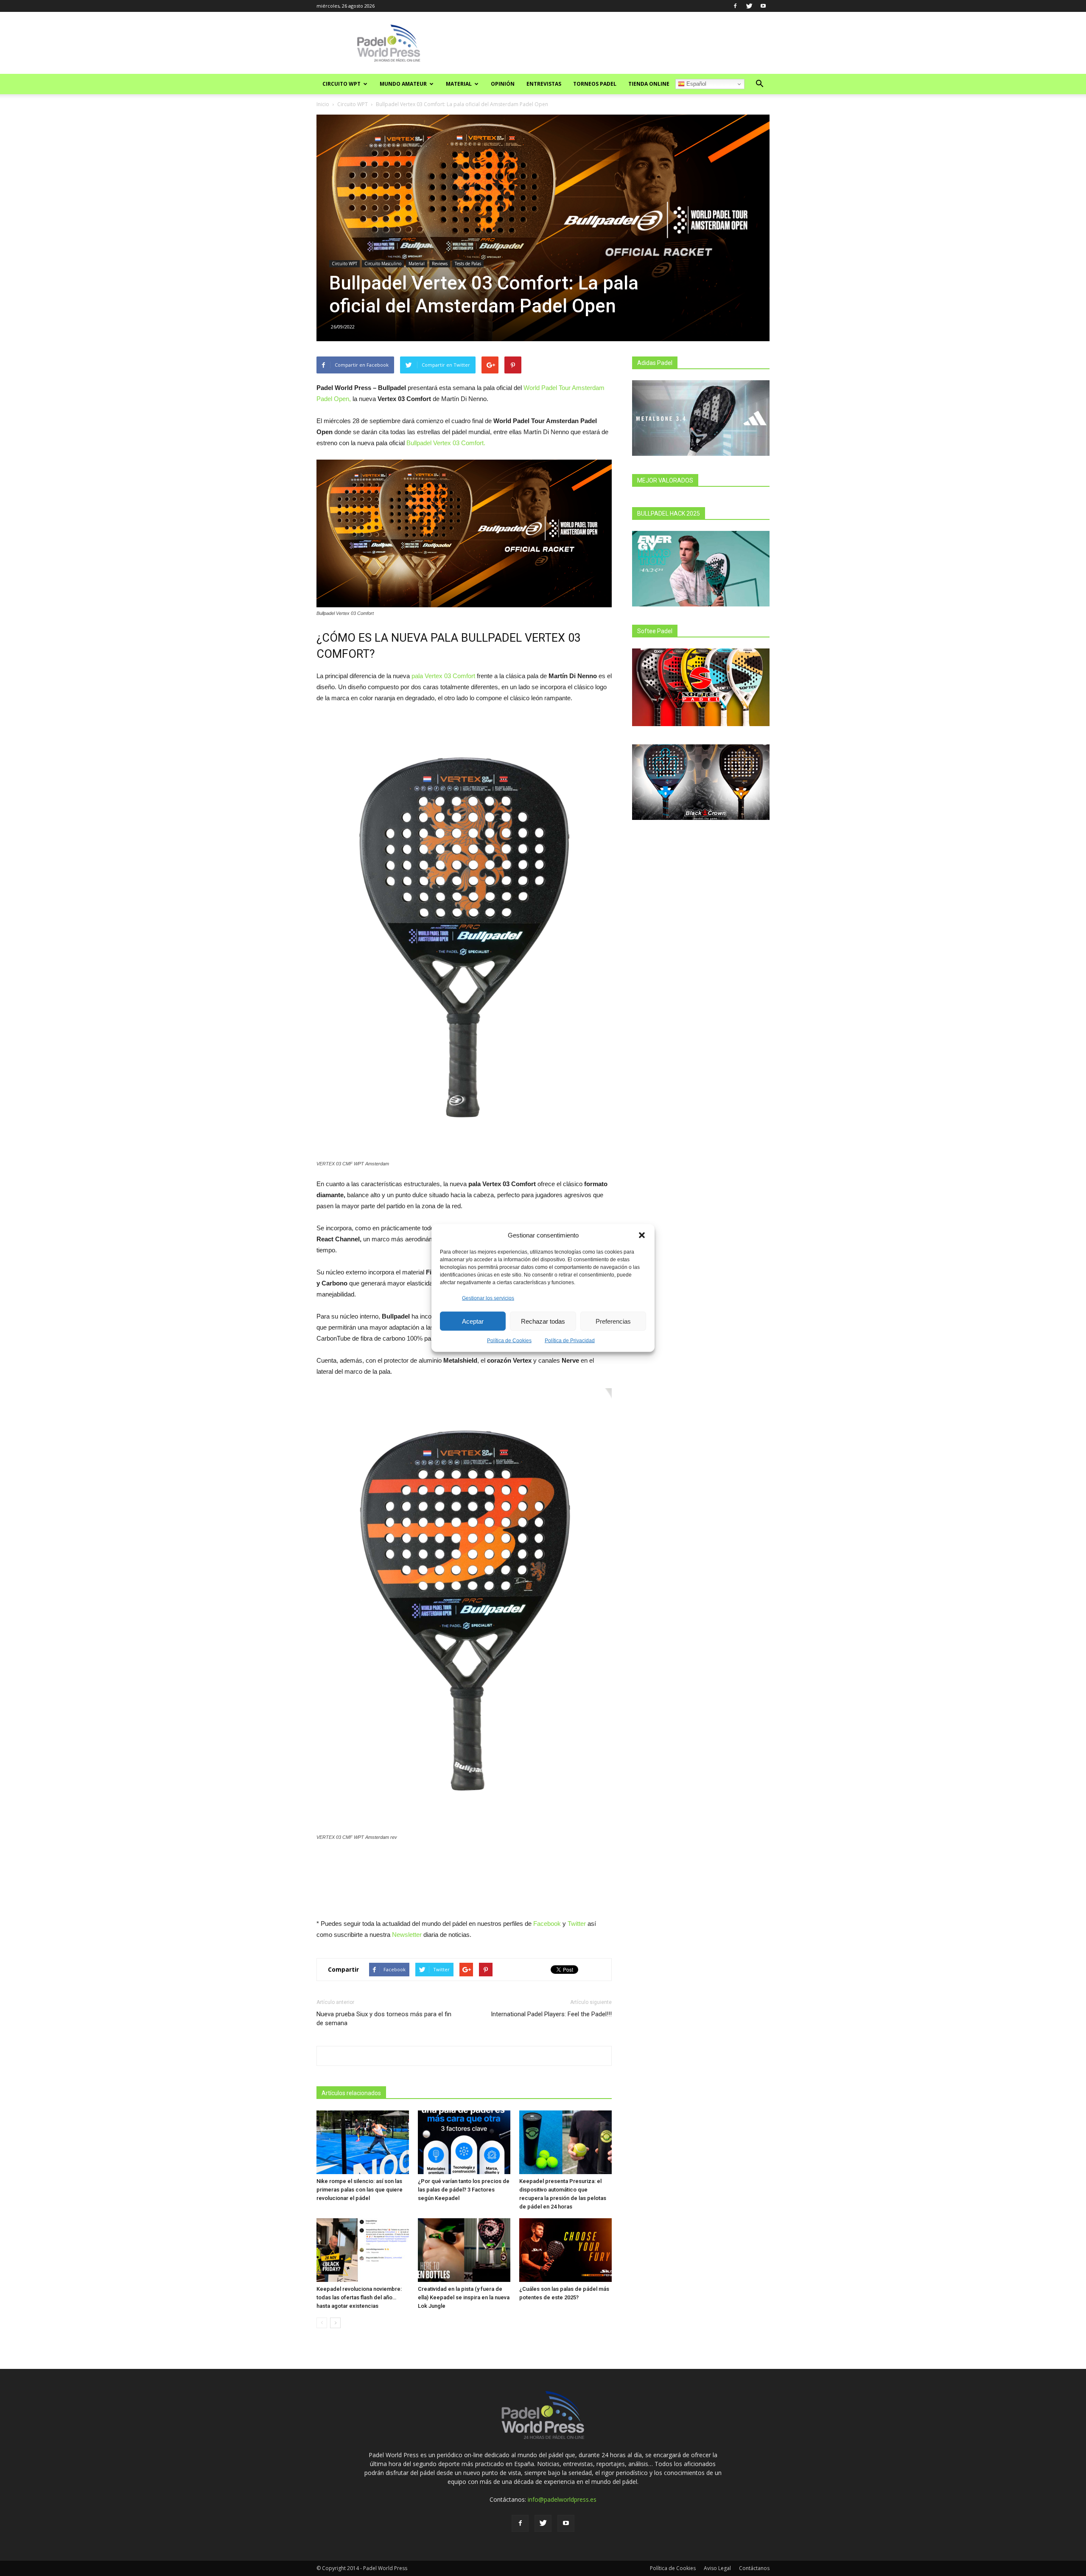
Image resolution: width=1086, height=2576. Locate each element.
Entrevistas (544, 84)
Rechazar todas (543, 1321)
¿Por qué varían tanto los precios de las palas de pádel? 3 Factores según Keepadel (464, 2190)
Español (696, 84)
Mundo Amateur (403, 84)
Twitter (577, 1924)
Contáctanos (754, 2568)
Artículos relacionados (351, 2093)
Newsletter (407, 1935)
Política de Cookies (509, 1341)
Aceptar (473, 1321)
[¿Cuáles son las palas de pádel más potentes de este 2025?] (565, 2250)
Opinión (503, 84)
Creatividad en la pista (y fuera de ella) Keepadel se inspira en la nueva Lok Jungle (464, 2297)
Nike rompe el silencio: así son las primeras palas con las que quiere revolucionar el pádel (360, 2190)
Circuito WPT (341, 84)
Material (459, 84)
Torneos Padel (595, 84)
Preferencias (613, 1321)
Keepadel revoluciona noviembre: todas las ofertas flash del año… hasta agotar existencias (359, 2297)
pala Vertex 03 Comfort (443, 676)
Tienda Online (649, 84)
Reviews (440, 264)
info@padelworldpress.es (562, 2499)
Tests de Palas (468, 264)
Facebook (547, 1924)
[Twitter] (749, 6)
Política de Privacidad (570, 1341)
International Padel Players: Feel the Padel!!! (551, 2014)
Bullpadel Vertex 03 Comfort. (446, 443)
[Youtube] (763, 6)
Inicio (323, 104)
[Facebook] (735, 6)
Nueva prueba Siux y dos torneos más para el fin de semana (384, 2019)
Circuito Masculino (383, 264)
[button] (642, 1235)
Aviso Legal (717, 2568)
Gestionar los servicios (488, 1298)
